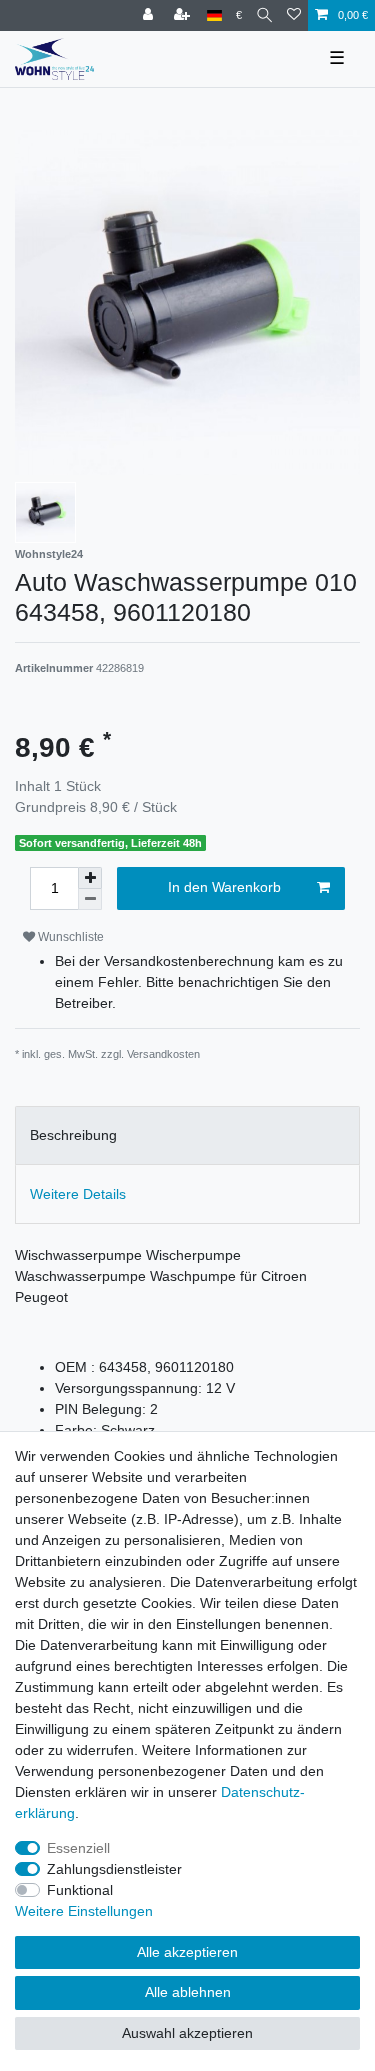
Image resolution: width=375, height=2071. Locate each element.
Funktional (80, 1890)
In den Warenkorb (224, 887)
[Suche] (264, 15)
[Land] (214, 15)
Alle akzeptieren (187, 1952)
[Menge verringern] (90, 899)
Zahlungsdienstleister (114, 1869)
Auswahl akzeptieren (187, 2033)
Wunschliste (69, 937)
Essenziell (78, 1848)
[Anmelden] (150, 15)
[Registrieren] (184, 15)
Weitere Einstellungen (84, 1911)
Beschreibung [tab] (73, 1135)
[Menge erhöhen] (90, 878)
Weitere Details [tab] (78, 1194)
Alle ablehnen (188, 1992)
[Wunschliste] (294, 15)
